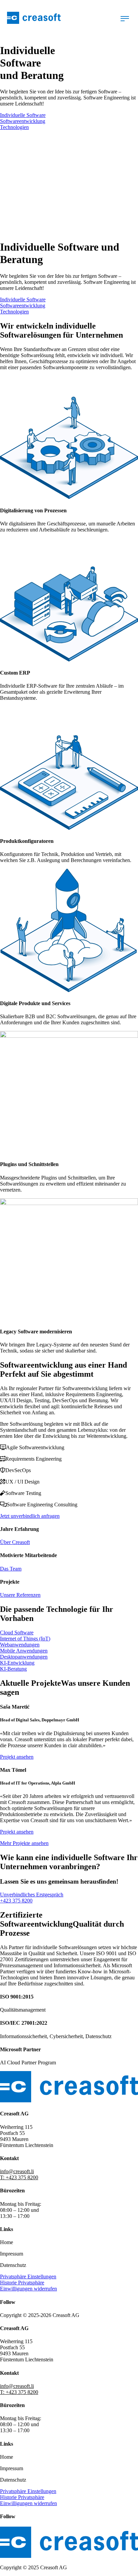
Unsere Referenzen (20, 1595)
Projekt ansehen (17, 1757)
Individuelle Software (23, 115)
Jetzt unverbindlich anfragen (30, 1516)
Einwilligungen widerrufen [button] (28, 2289)
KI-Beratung (13, 1669)
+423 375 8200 (16, 1901)
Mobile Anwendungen (24, 1651)
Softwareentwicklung (23, 121)
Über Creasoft (15, 1542)
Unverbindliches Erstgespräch (32, 1895)
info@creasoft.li (17, 2171)
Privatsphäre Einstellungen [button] (28, 2277)
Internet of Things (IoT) (25, 1639)
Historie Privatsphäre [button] (22, 2283)
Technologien (14, 127)
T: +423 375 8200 (19, 2177)
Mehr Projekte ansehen (24, 1843)
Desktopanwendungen (24, 1657)
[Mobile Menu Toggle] (125, 19)
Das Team (11, 1569)
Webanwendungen (20, 1645)
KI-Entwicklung (17, 1663)
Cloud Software (17, 1633)
